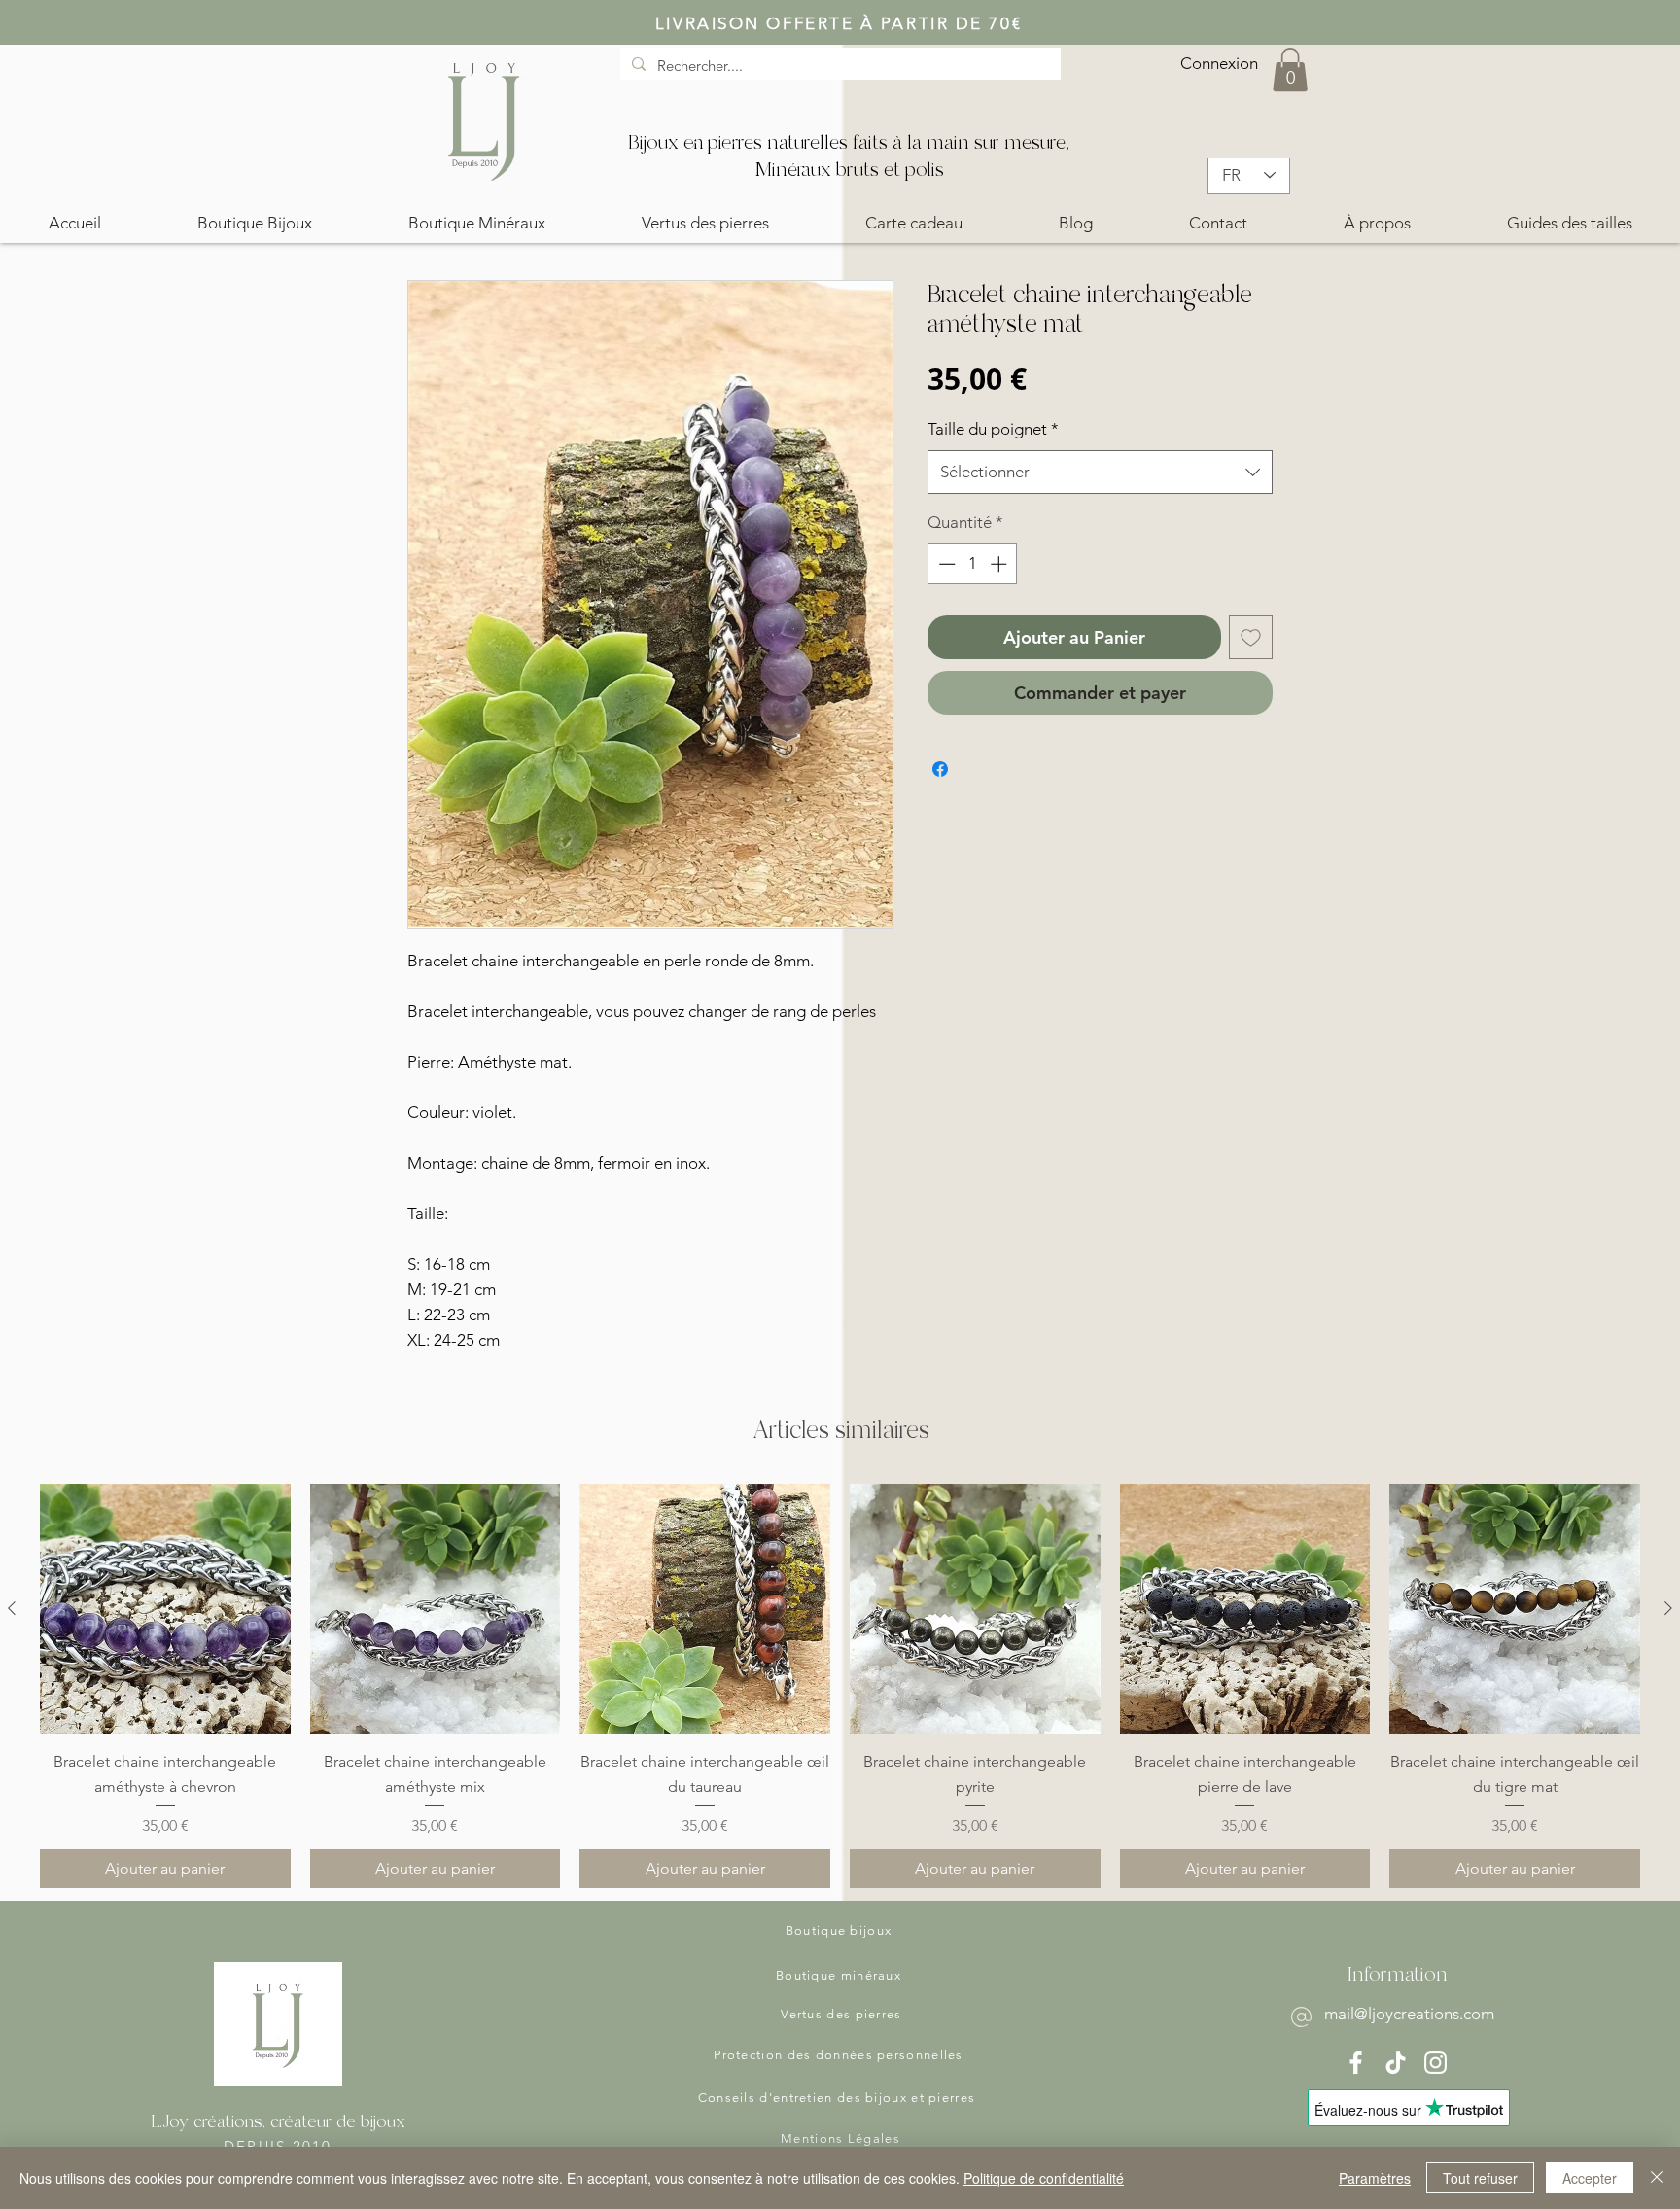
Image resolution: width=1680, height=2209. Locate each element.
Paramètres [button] (1375, 2178)
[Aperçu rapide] (165, 1609)
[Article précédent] (12, 1608)
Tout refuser (1480, 2178)
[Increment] (1000, 564)
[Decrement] (945, 564)
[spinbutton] (973, 564)
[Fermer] (1657, 2178)
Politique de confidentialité (1044, 2178)
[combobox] (1100, 472)
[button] (1290, 70)
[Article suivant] (1668, 1608)
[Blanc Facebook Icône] (1356, 2063)
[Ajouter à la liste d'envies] (1251, 637)
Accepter (1590, 2178)
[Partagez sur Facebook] (940, 769)
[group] (840, 1686)
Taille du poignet (993, 429)
